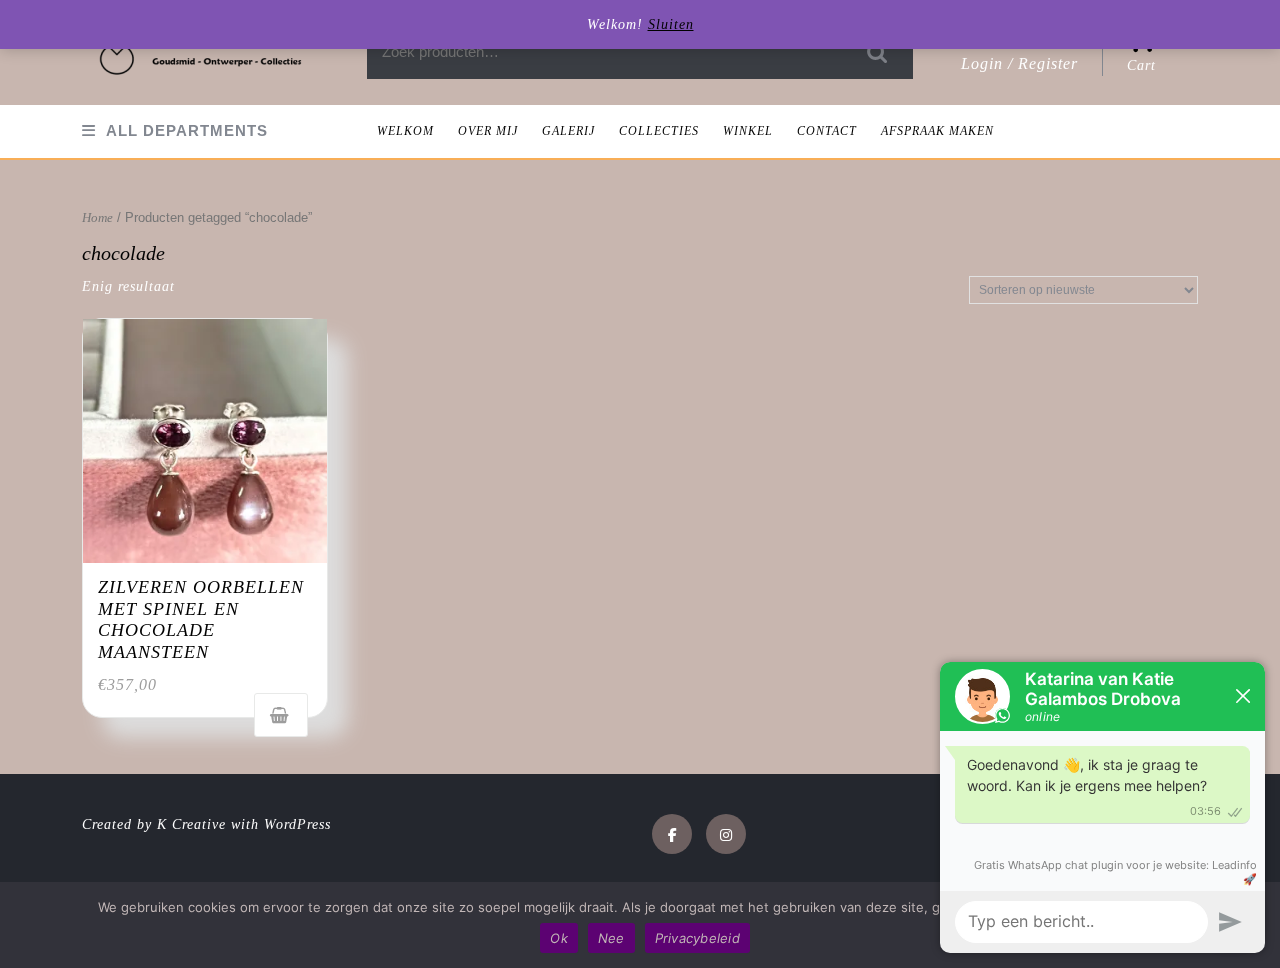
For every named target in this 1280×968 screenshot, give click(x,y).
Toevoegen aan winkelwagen (281, 715)
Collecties (659, 131)
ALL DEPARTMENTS (187, 130)
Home (97, 218)
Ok (559, 938)
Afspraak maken (937, 131)
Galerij (568, 131)
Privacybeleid (697, 938)
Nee (611, 938)
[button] (202, 52)
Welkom (405, 131)
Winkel (748, 131)
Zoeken (878, 52)
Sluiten (671, 24)
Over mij (488, 131)
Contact (827, 131)
